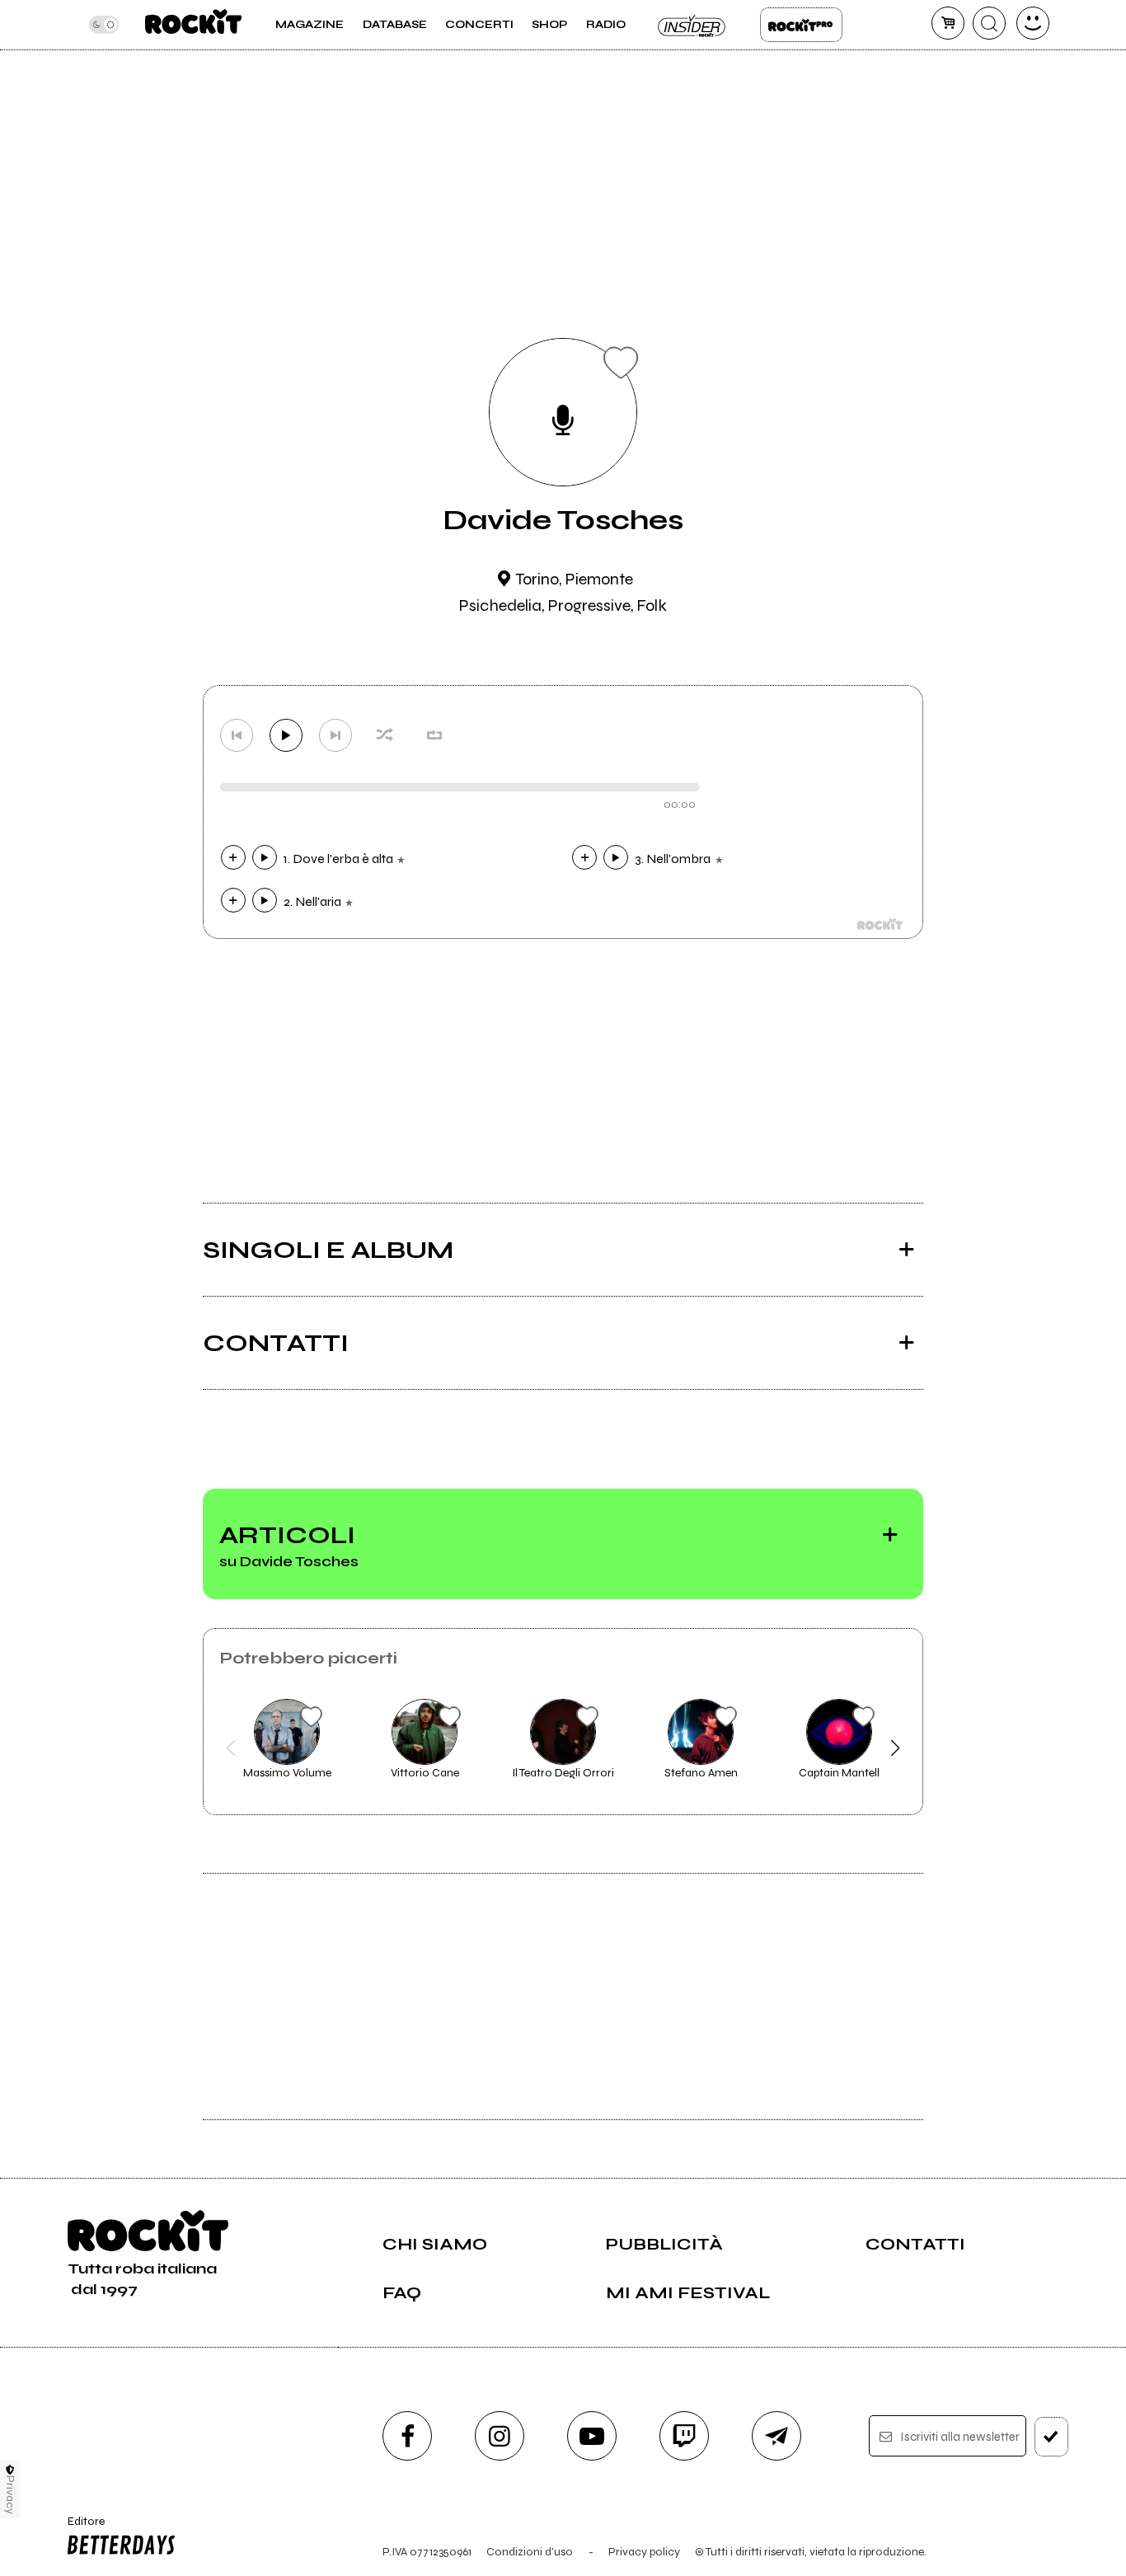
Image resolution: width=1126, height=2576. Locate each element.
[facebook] (407, 2436)
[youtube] (592, 2436)
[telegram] (776, 2436)
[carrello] (948, 23)
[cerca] (989, 23)
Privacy (10, 2495)
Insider (692, 25)
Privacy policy (644, 2552)
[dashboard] (1033, 23)
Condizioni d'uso (530, 2552)
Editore (80, 2528)
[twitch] (684, 2436)
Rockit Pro (801, 25)
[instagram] (500, 2436)
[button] (231, 1748)
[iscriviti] (1051, 2437)
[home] (193, 25)
